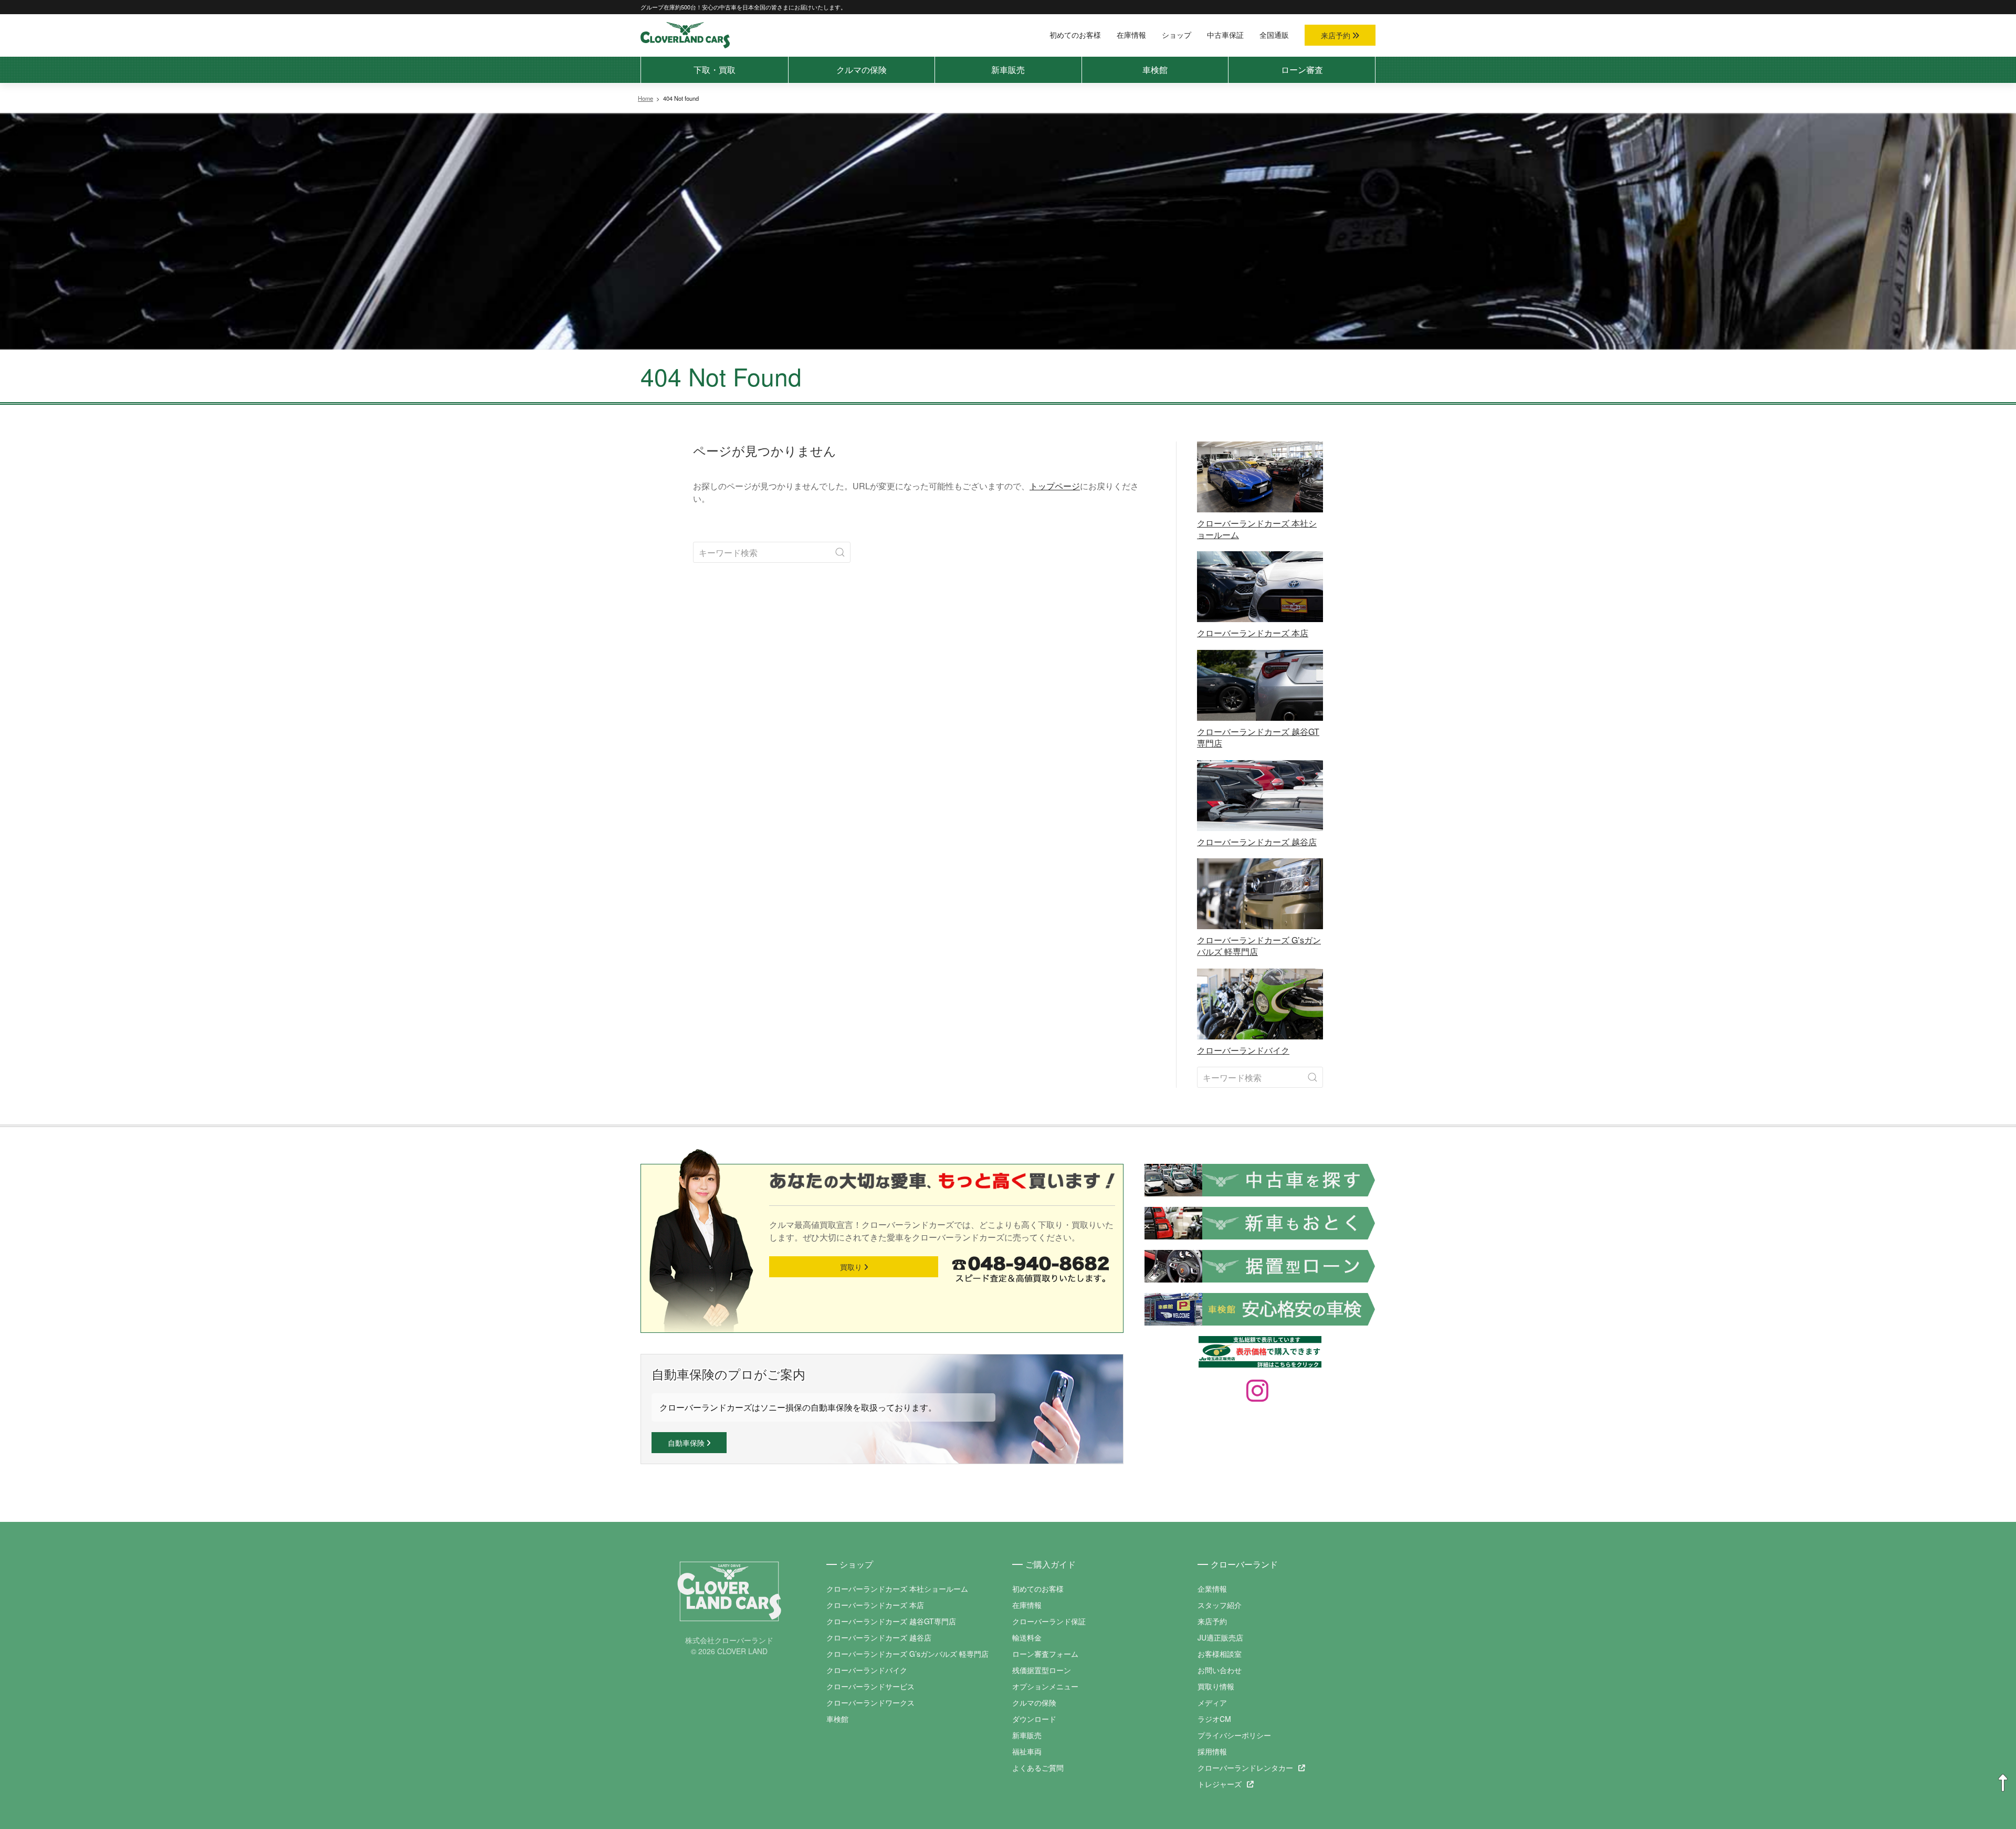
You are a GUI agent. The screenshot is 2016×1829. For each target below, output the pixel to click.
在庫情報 (1131, 35)
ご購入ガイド (1051, 1564)
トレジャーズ (1220, 1784)
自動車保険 (687, 1443)
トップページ (1055, 486)
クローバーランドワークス (870, 1702)
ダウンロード (1034, 1719)
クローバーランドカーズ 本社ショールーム (897, 1589)
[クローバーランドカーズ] (685, 34)
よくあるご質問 (1038, 1768)
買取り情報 (1216, 1686)
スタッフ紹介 (1220, 1605)
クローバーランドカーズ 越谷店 (879, 1637)
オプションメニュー (1045, 1686)
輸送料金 (1027, 1637)
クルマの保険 (862, 70)
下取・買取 (715, 70)
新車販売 (1008, 70)
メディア (1212, 1702)
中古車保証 (1225, 35)
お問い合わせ (1220, 1670)
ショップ (1177, 35)
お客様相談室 (1220, 1654)
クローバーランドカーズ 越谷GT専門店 (891, 1621)
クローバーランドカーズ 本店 (875, 1605)
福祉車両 (1027, 1751)
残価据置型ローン (1042, 1670)
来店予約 (1337, 35)
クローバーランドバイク (867, 1670)
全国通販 (1274, 35)
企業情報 (1212, 1589)
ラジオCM (1214, 1719)
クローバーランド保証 (1049, 1621)
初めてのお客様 (1075, 35)
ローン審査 (1302, 70)
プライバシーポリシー (1234, 1735)
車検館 (1155, 70)
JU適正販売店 (1220, 1637)
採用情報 (1212, 1751)
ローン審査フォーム (1045, 1654)
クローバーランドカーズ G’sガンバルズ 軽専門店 (907, 1654)
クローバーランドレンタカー (1245, 1768)
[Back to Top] (2003, 1783)
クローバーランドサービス (870, 1686)
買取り (852, 1267)
